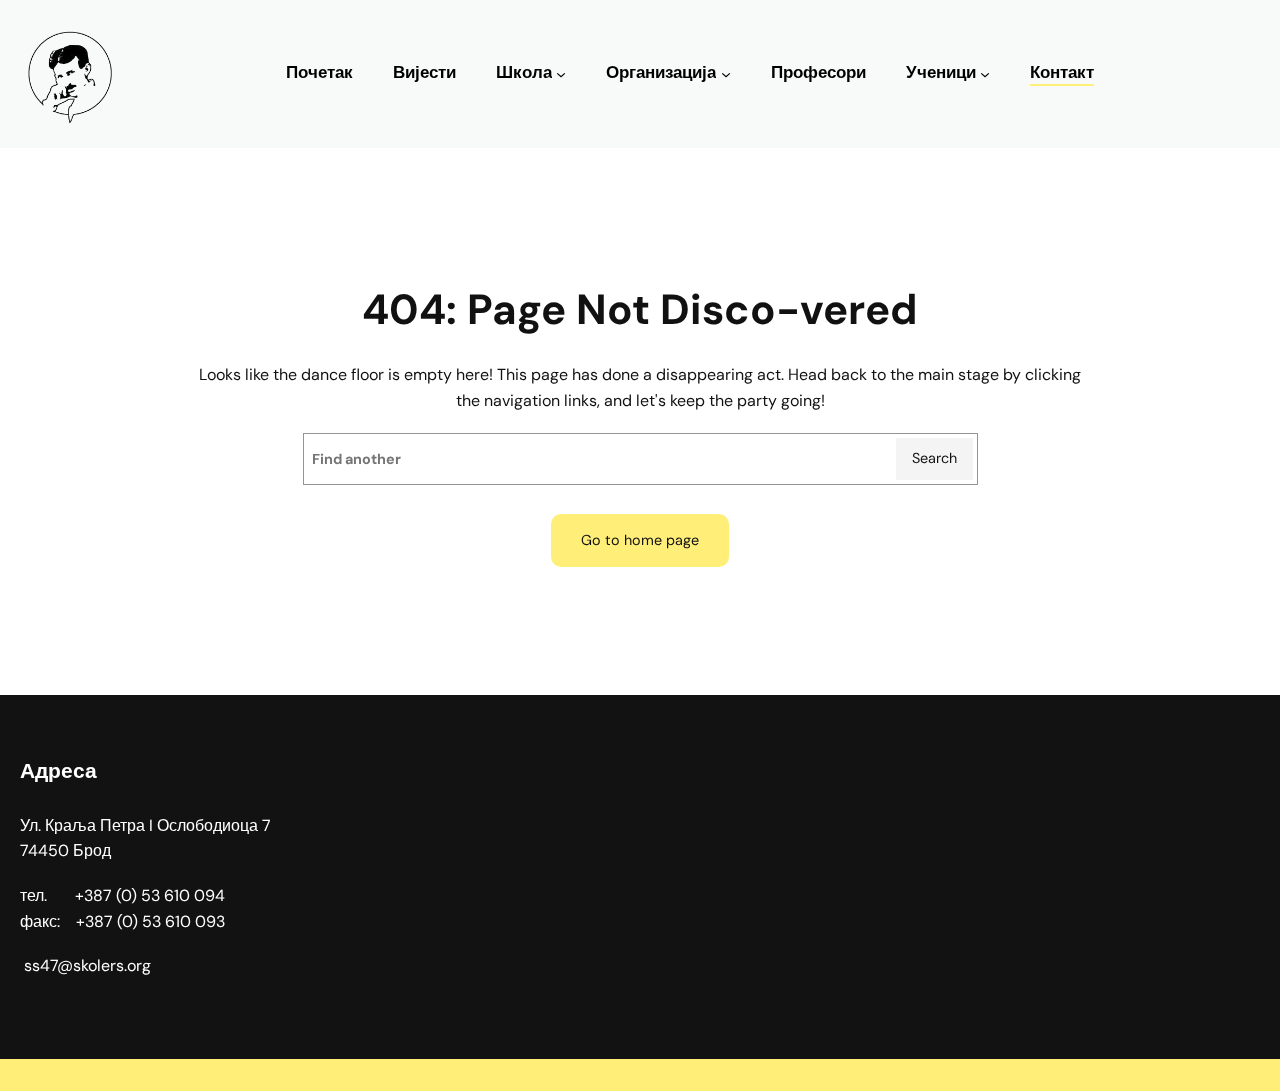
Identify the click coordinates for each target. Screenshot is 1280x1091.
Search (934, 458)
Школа (524, 72)
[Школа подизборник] (561, 74)
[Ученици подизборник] (985, 74)
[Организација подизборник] (726, 74)
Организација (661, 72)
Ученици (941, 72)
